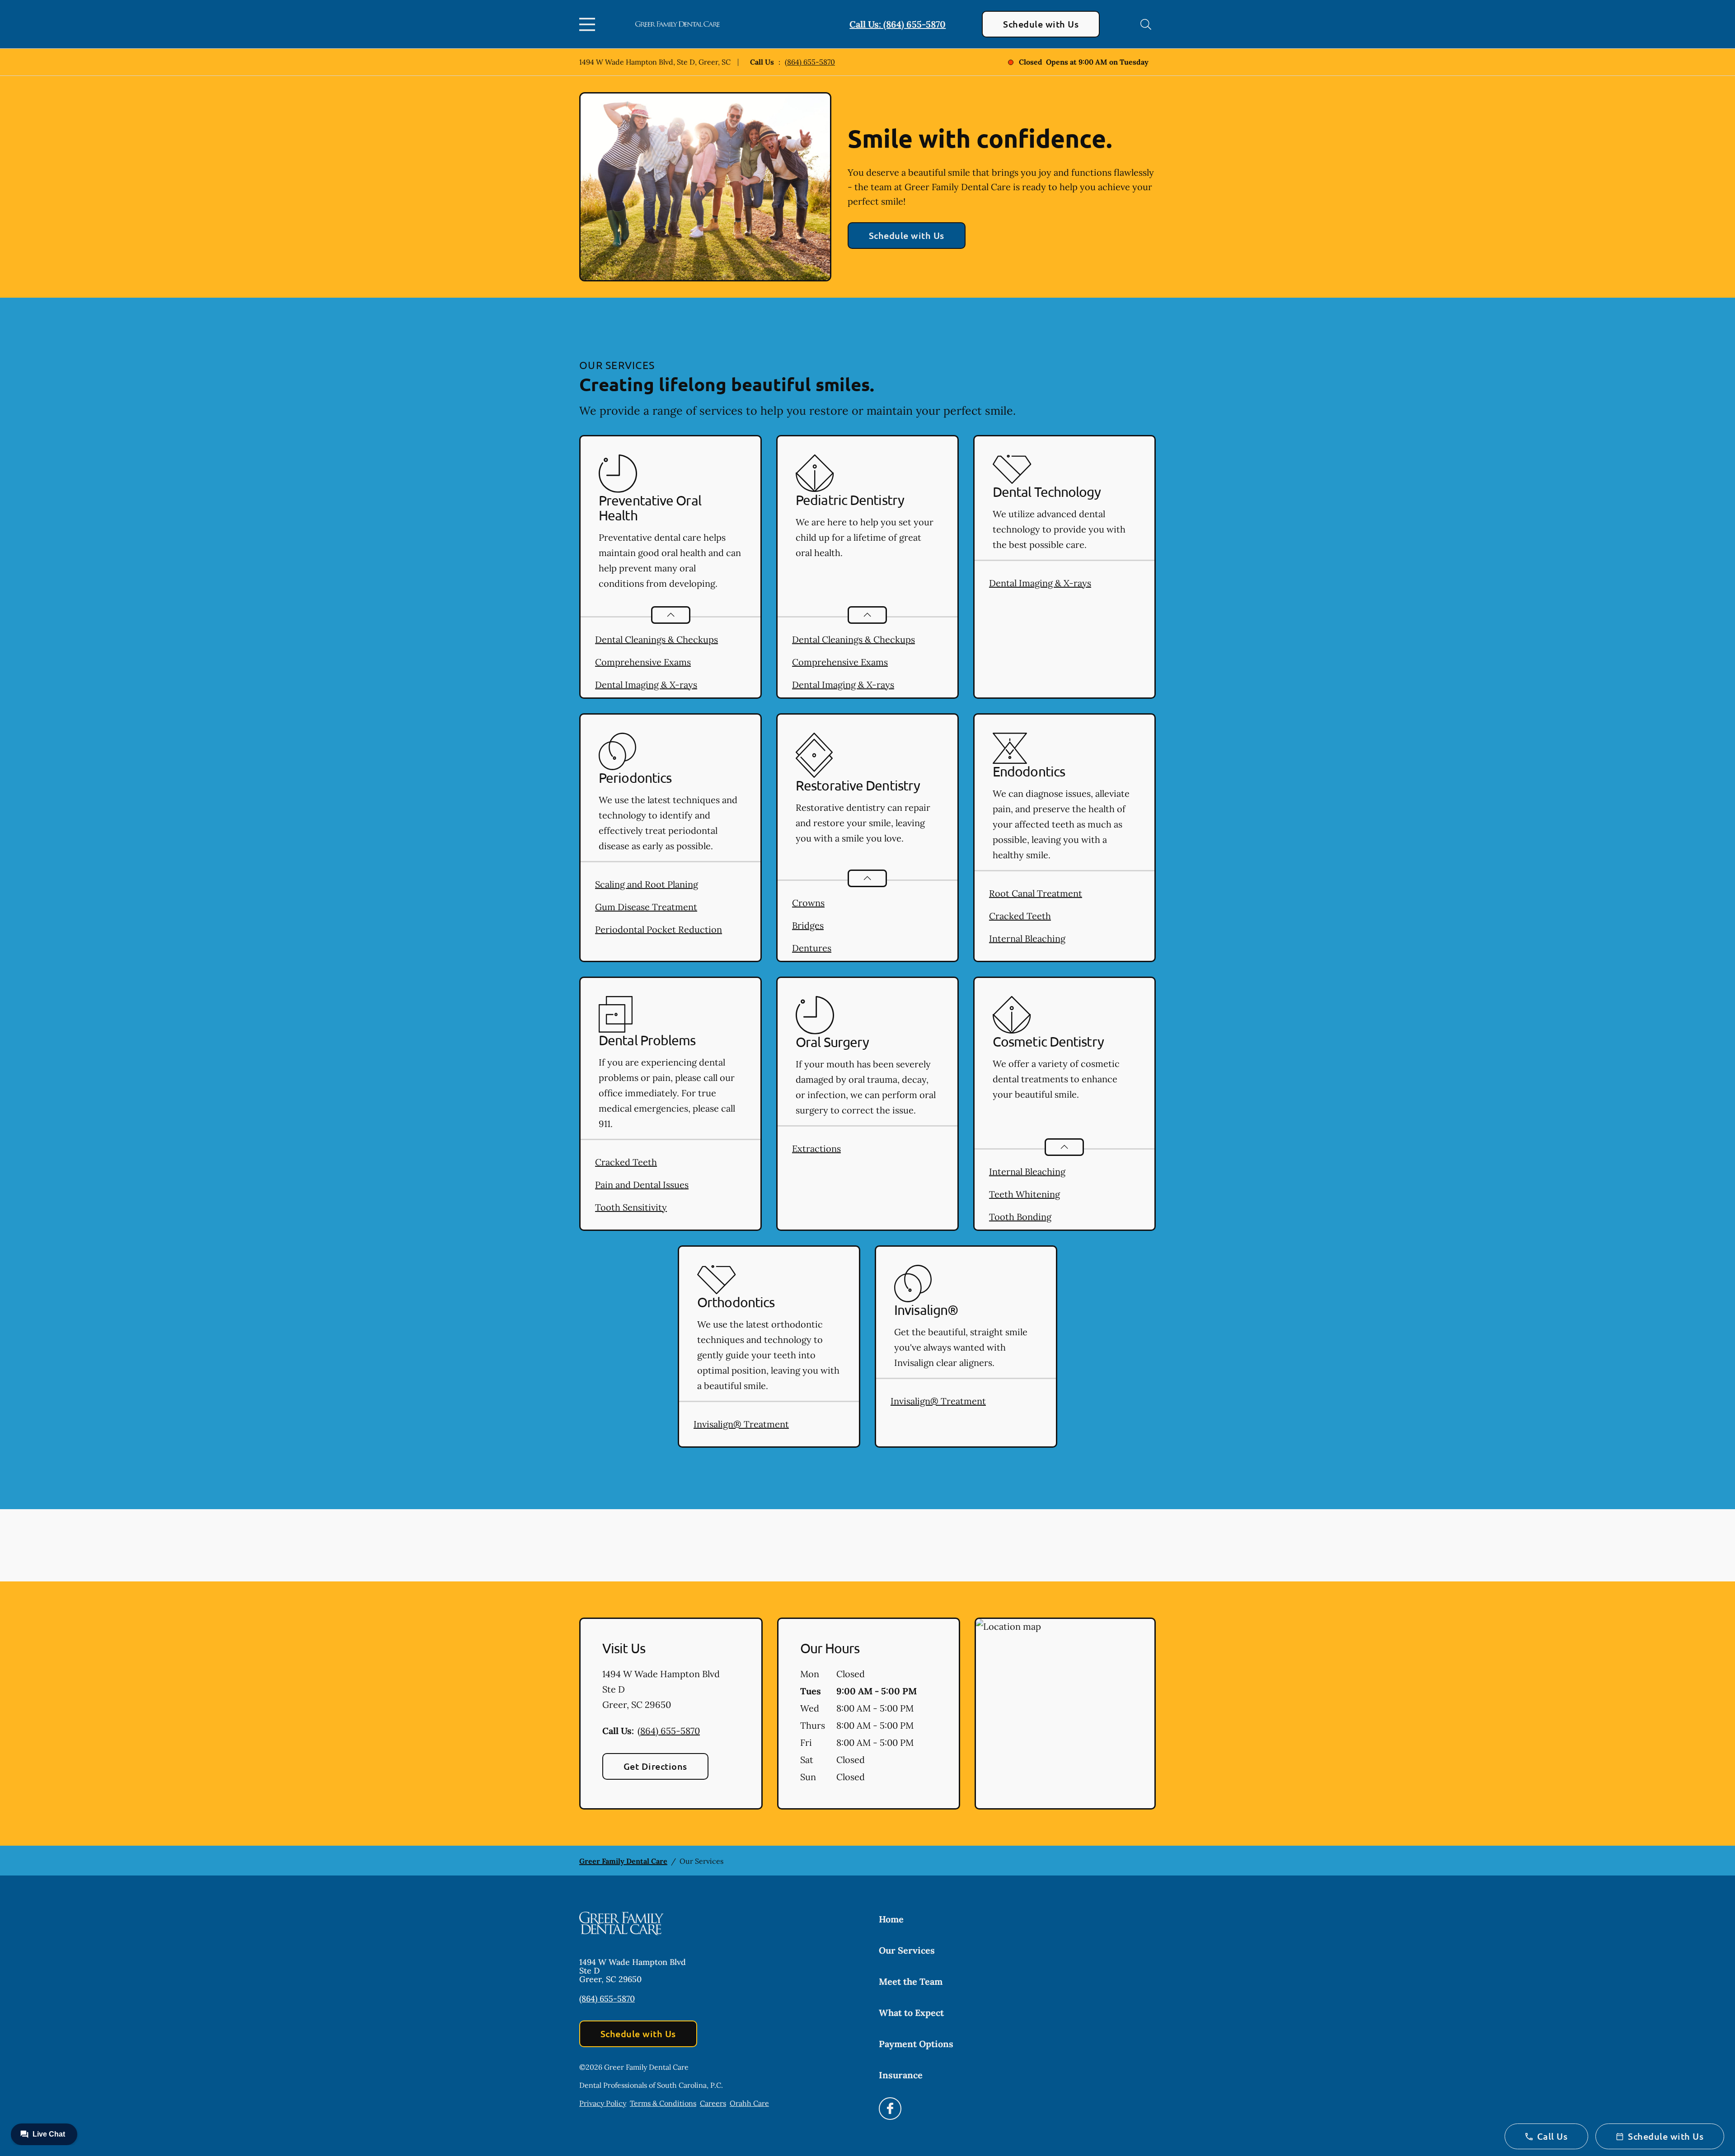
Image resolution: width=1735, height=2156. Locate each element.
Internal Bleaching (1027, 938)
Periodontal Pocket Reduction (659, 929)
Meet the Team (911, 1981)
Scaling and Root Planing (647, 884)
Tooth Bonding (1020, 1217)
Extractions (816, 1148)
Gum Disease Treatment (646, 907)
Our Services (907, 1950)
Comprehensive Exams (643, 662)
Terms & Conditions (663, 2103)
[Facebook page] (890, 2109)
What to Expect (911, 2013)
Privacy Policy (603, 2103)
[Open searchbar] (1146, 24)
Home (891, 1919)
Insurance (901, 2075)
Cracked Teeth (1020, 916)
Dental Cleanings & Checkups (656, 639)
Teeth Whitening (1025, 1194)
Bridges (808, 925)
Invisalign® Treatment (741, 1424)
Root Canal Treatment (1036, 893)
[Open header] (589, 24)
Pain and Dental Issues (642, 1185)
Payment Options (916, 2044)
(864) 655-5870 (810, 62)
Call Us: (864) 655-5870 (898, 24)
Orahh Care (749, 2103)
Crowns (808, 903)
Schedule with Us (1041, 24)
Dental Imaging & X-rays (646, 685)
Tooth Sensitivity (631, 1207)
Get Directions (655, 1766)
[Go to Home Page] (678, 24)
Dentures (812, 948)
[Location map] (1065, 1714)
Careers (713, 2103)
